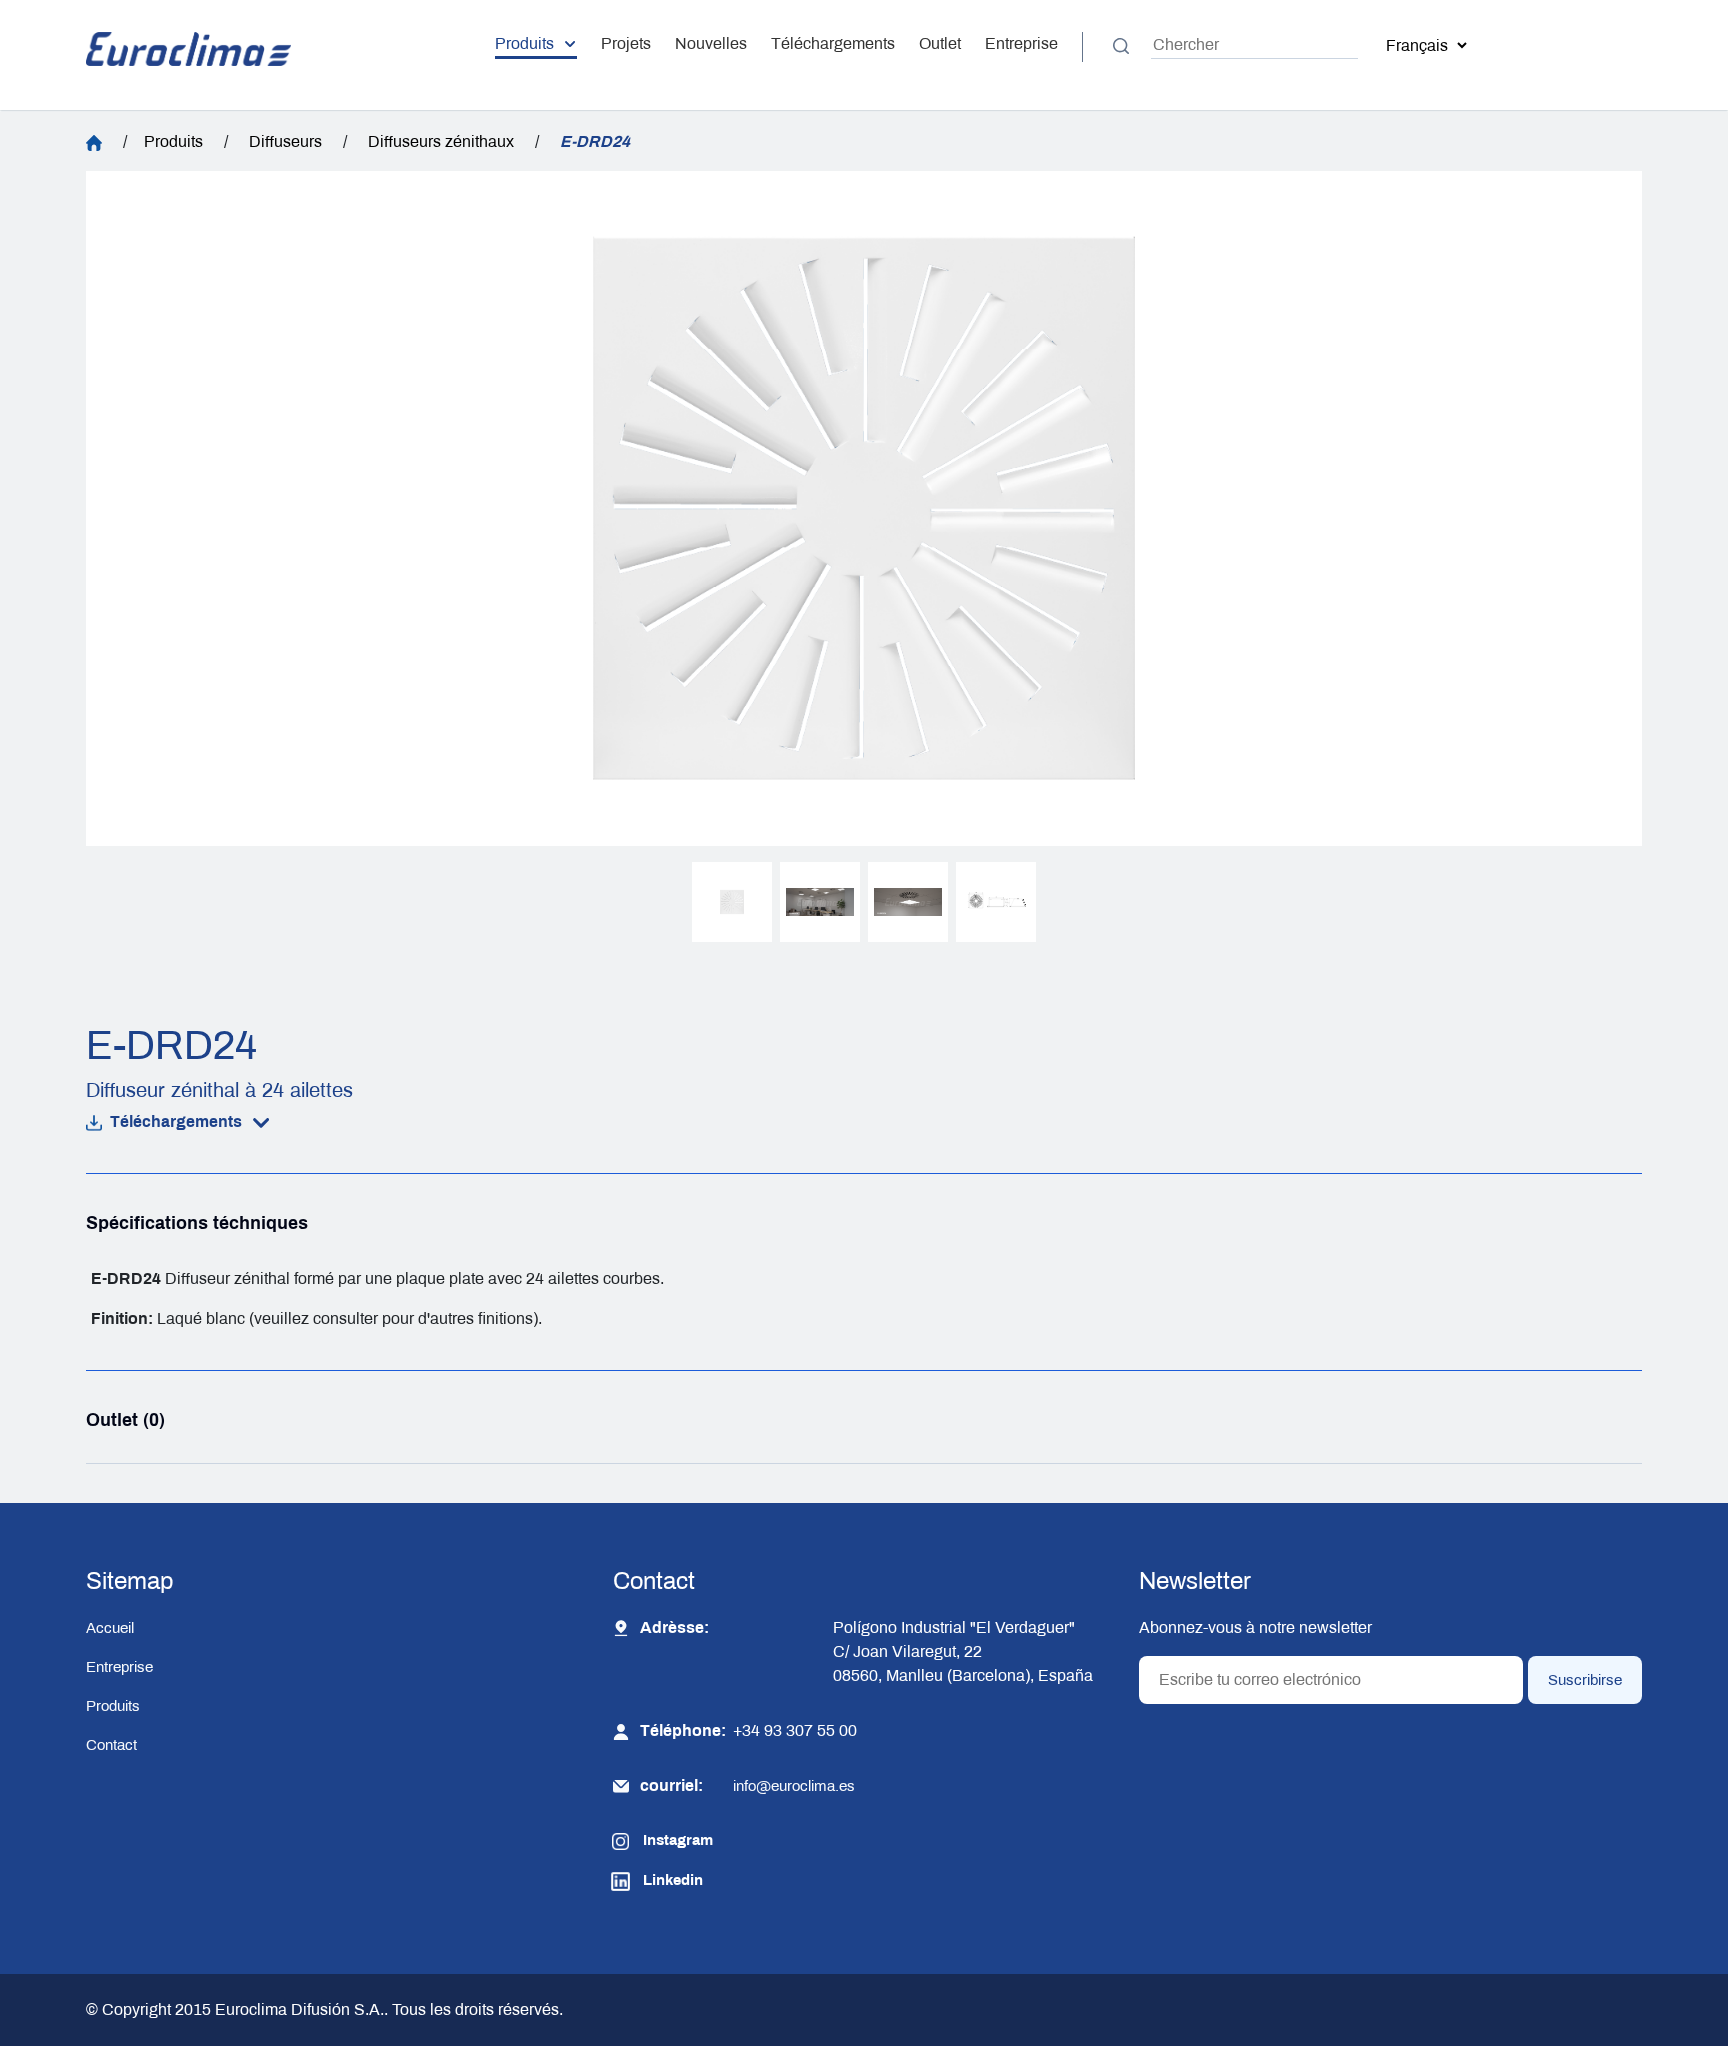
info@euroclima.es (794, 1786)
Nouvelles (711, 43)
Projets (626, 43)
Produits (524, 43)
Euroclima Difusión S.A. (297, 2009)
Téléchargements (833, 43)
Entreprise (1021, 43)
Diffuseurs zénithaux (441, 141)
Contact (111, 1745)
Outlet (940, 43)
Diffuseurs (285, 141)
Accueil (110, 1628)
